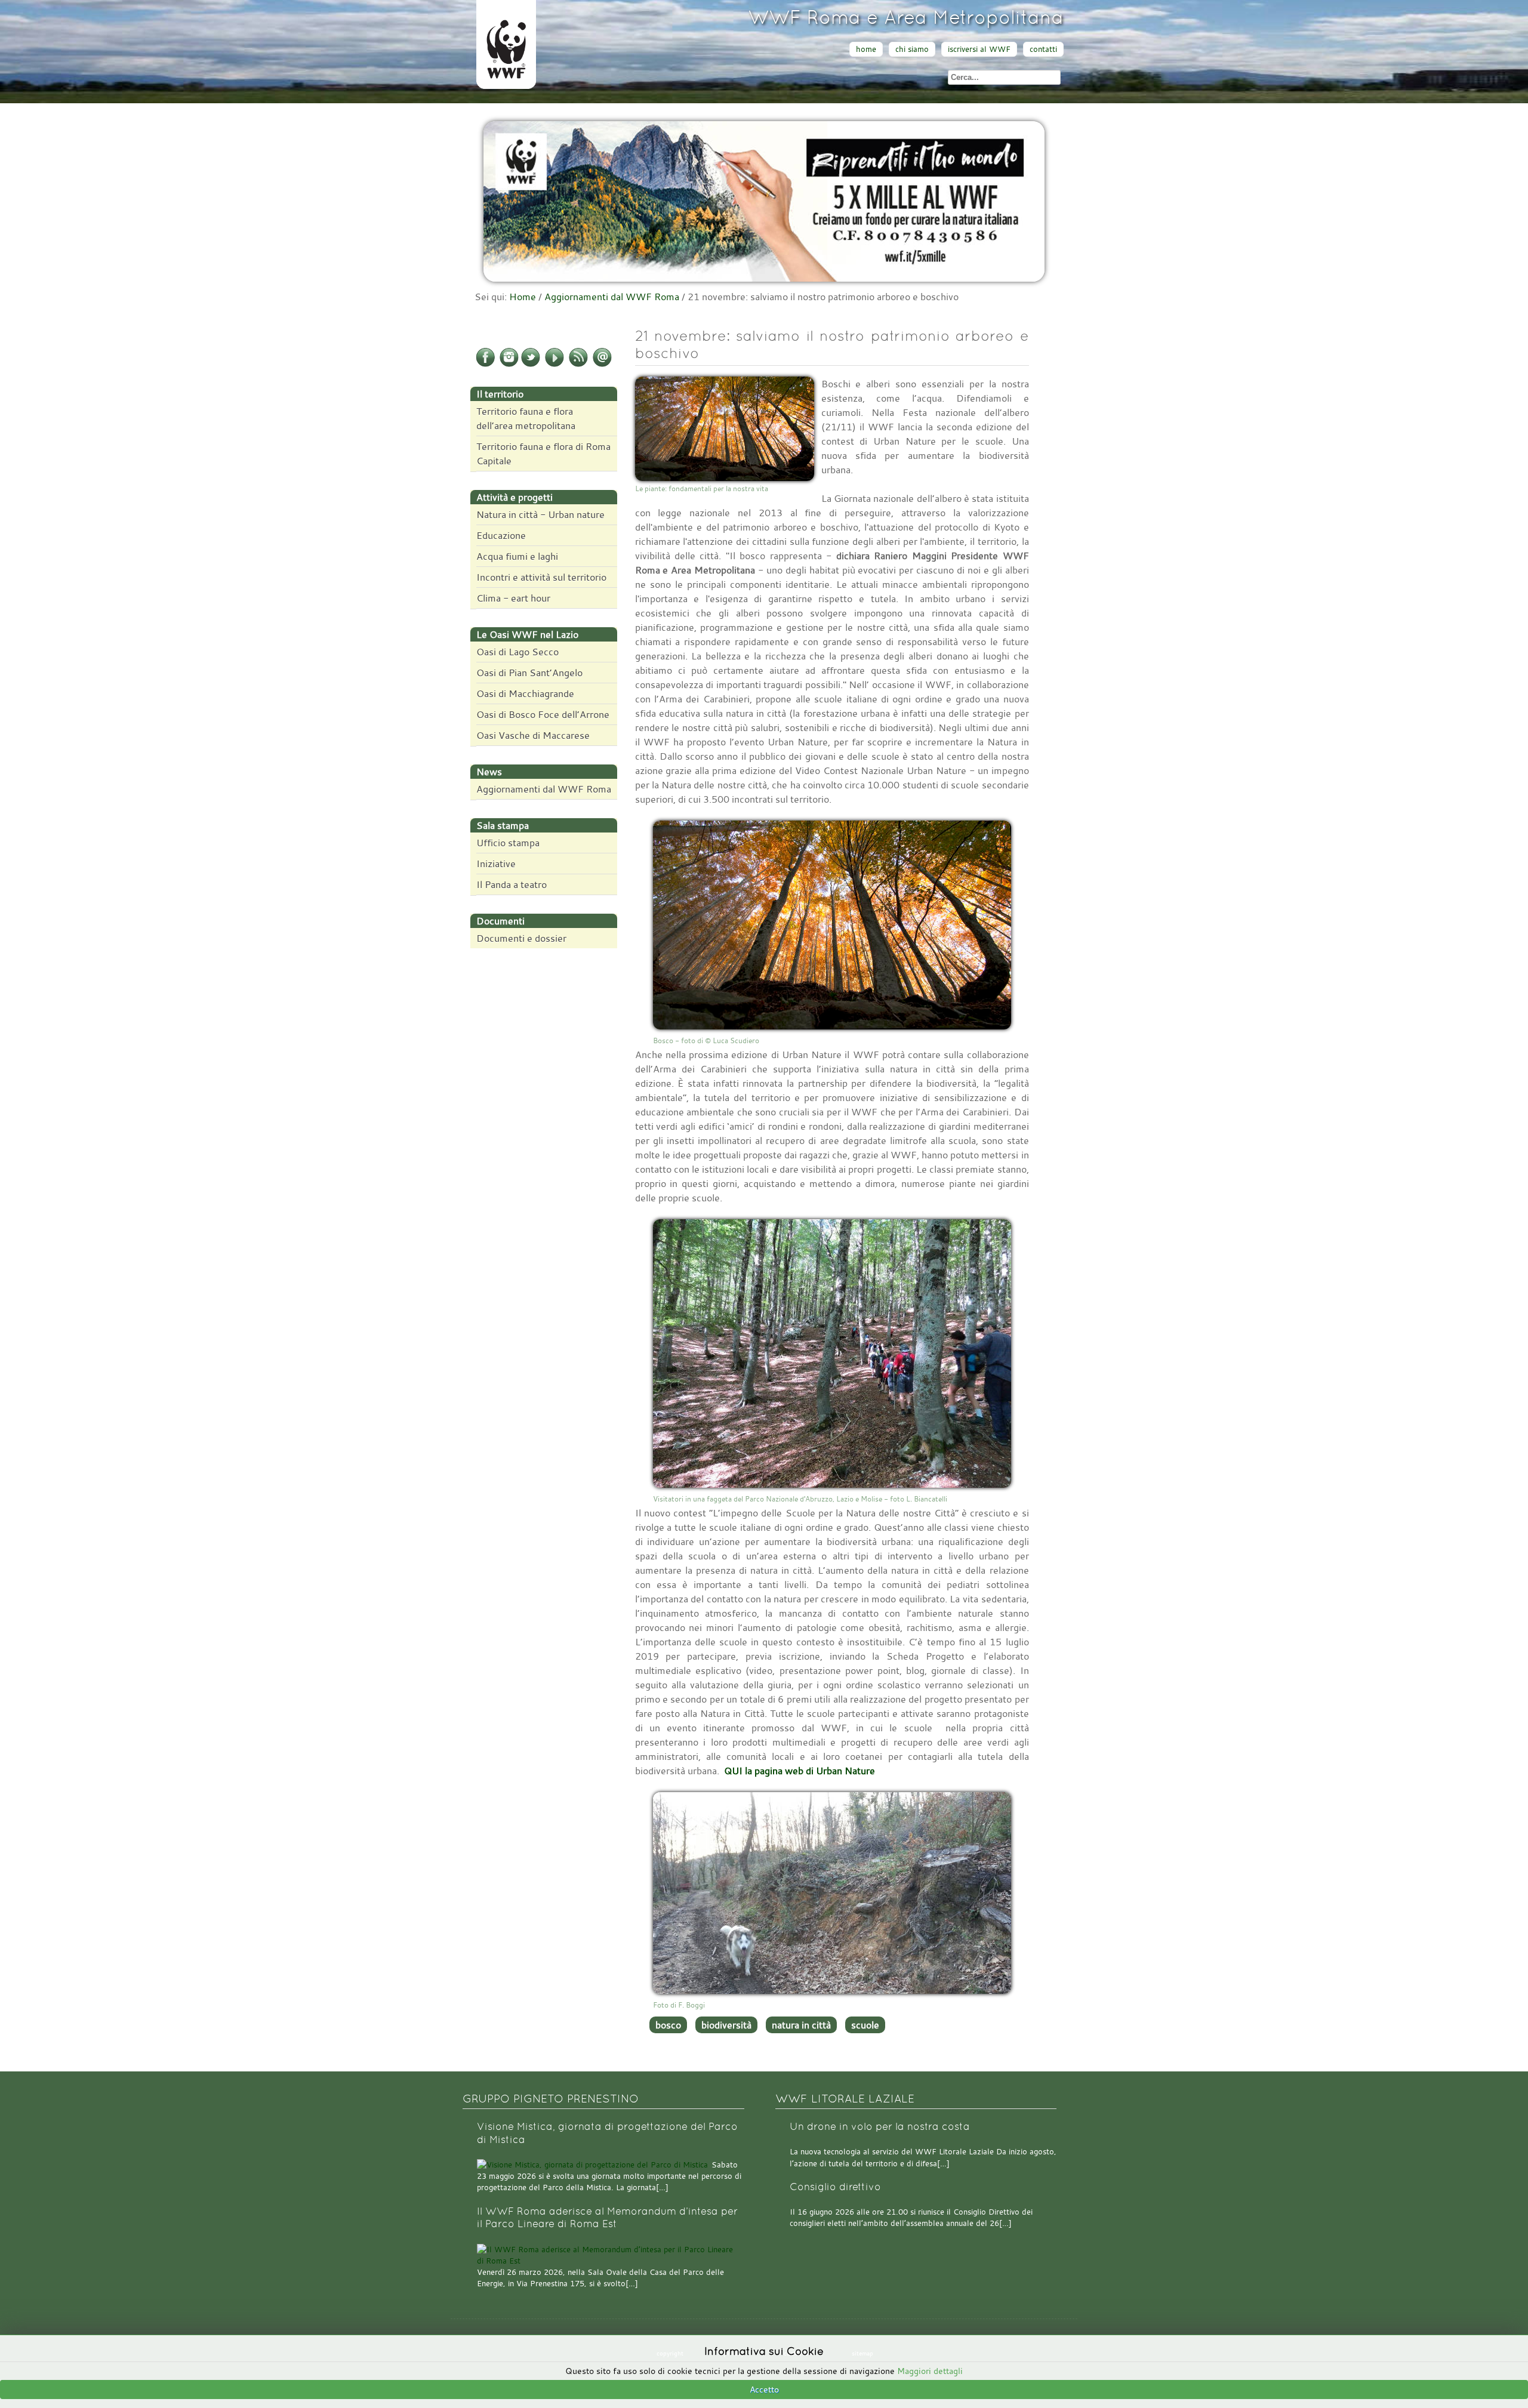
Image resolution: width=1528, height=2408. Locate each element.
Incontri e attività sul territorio (541, 577)
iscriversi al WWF (979, 49)
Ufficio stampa (508, 843)
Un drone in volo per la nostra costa (880, 2127)
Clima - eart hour (513, 598)
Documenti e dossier (521, 938)
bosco (668, 2025)
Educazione (501, 535)
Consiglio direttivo (835, 2187)
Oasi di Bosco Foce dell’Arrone (543, 714)
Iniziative (496, 864)
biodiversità (726, 2025)
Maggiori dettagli (930, 2371)
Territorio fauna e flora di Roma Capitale (543, 454)
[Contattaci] (602, 365)
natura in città (801, 2025)
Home (523, 297)
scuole (865, 2025)
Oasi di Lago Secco (517, 652)
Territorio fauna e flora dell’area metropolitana (526, 418)
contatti (1043, 49)
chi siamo (912, 49)
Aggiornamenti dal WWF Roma (612, 297)
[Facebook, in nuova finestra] (485, 365)
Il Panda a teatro (512, 884)
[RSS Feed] (578, 365)
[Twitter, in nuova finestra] (531, 365)
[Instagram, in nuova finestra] (509, 365)
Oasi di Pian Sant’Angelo (529, 673)
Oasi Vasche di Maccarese (533, 735)
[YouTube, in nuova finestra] (554, 365)
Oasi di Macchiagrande (525, 693)
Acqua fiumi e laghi (517, 556)
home (866, 49)
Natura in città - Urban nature (540, 514)
